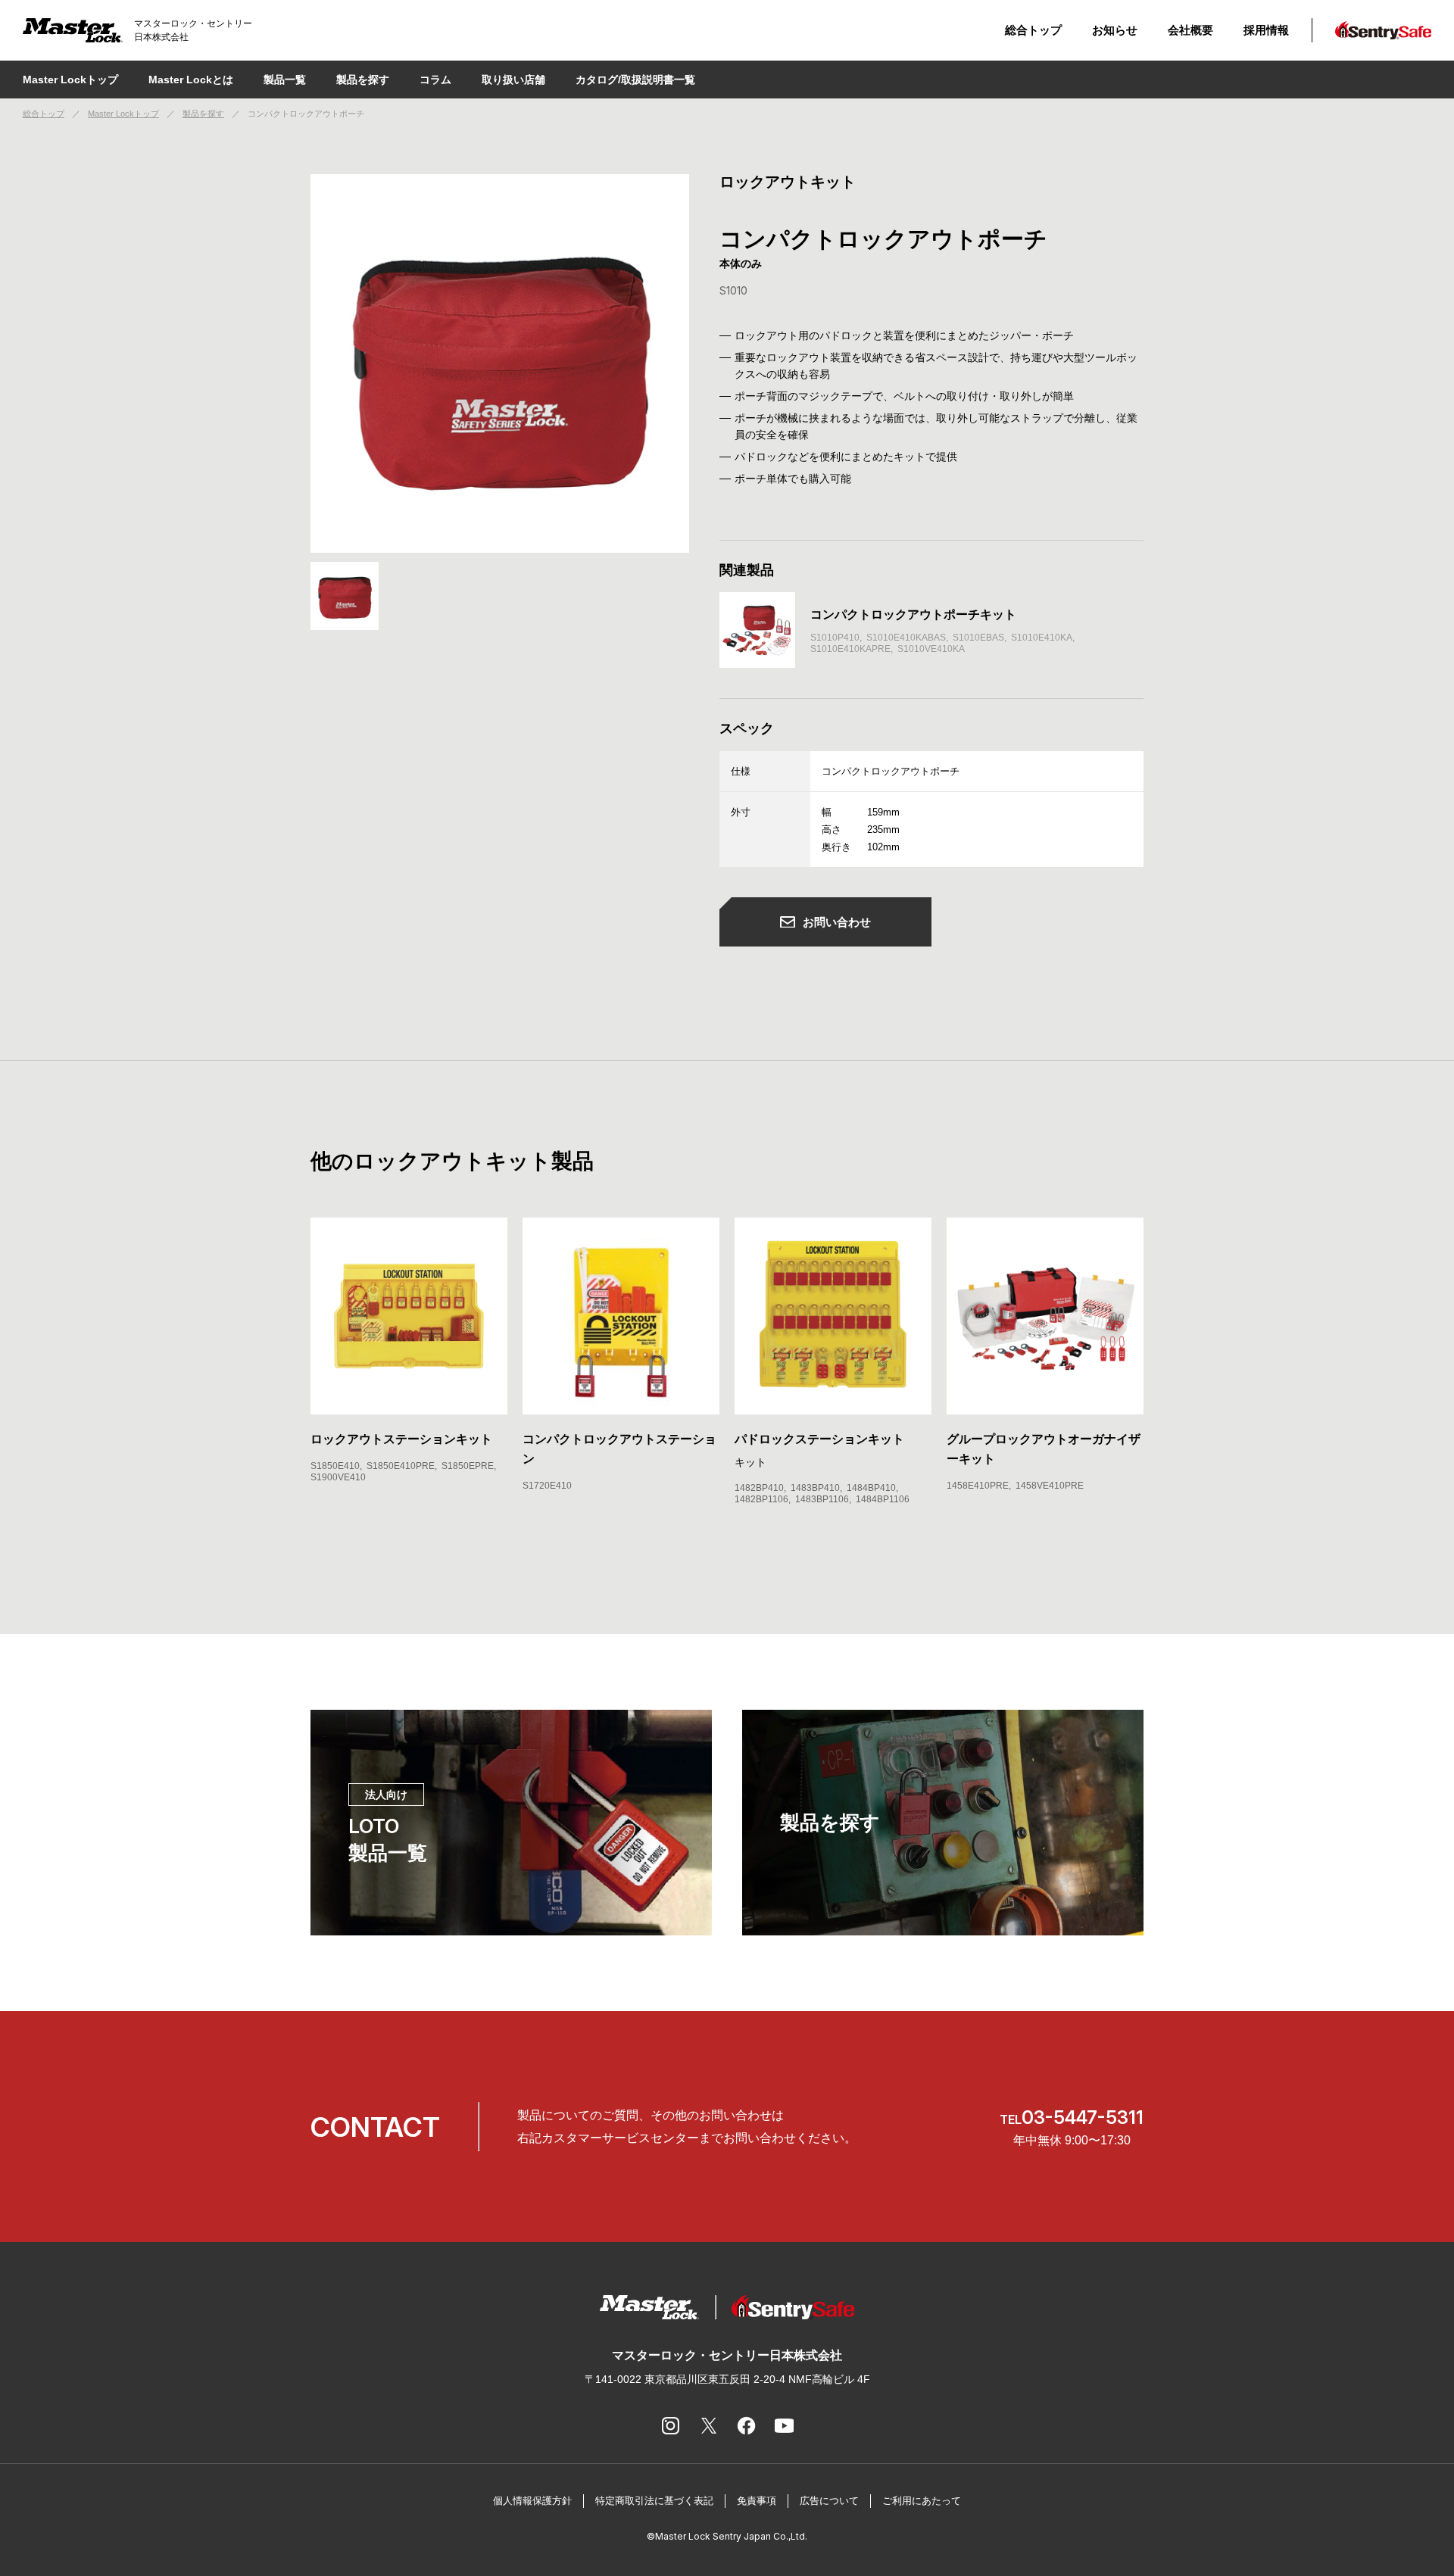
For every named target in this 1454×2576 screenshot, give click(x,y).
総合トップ (1033, 30)
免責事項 (757, 2501)
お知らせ (1115, 30)
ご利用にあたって (922, 2501)
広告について (829, 2501)
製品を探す (203, 114)
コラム (435, 80)
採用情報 (1266, 30)
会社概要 (1190, 30)
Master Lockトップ (70, 80)
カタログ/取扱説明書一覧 (635, 80)
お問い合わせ (837, 922)
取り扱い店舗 (513, 80)
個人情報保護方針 (532, 2501)
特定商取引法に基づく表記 (654, 2501)
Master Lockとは (191, 80)
